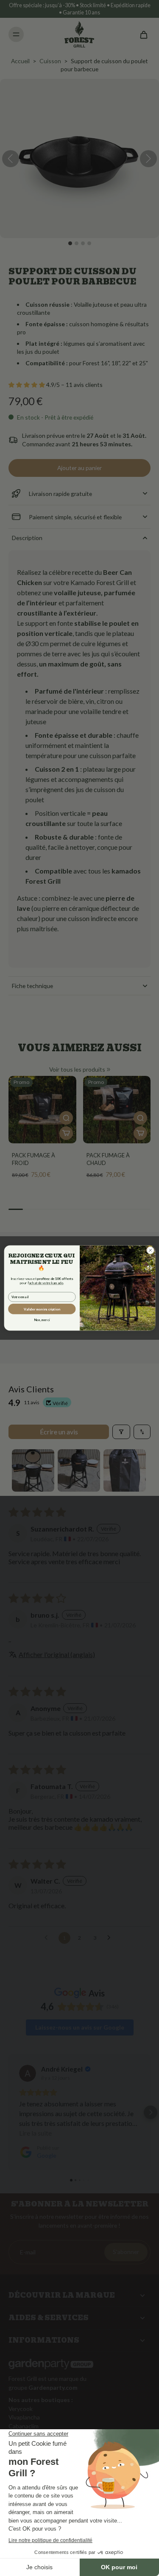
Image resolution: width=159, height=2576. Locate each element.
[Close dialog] (150, 1250)
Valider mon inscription (42, 1309)
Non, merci (42, 1320)
